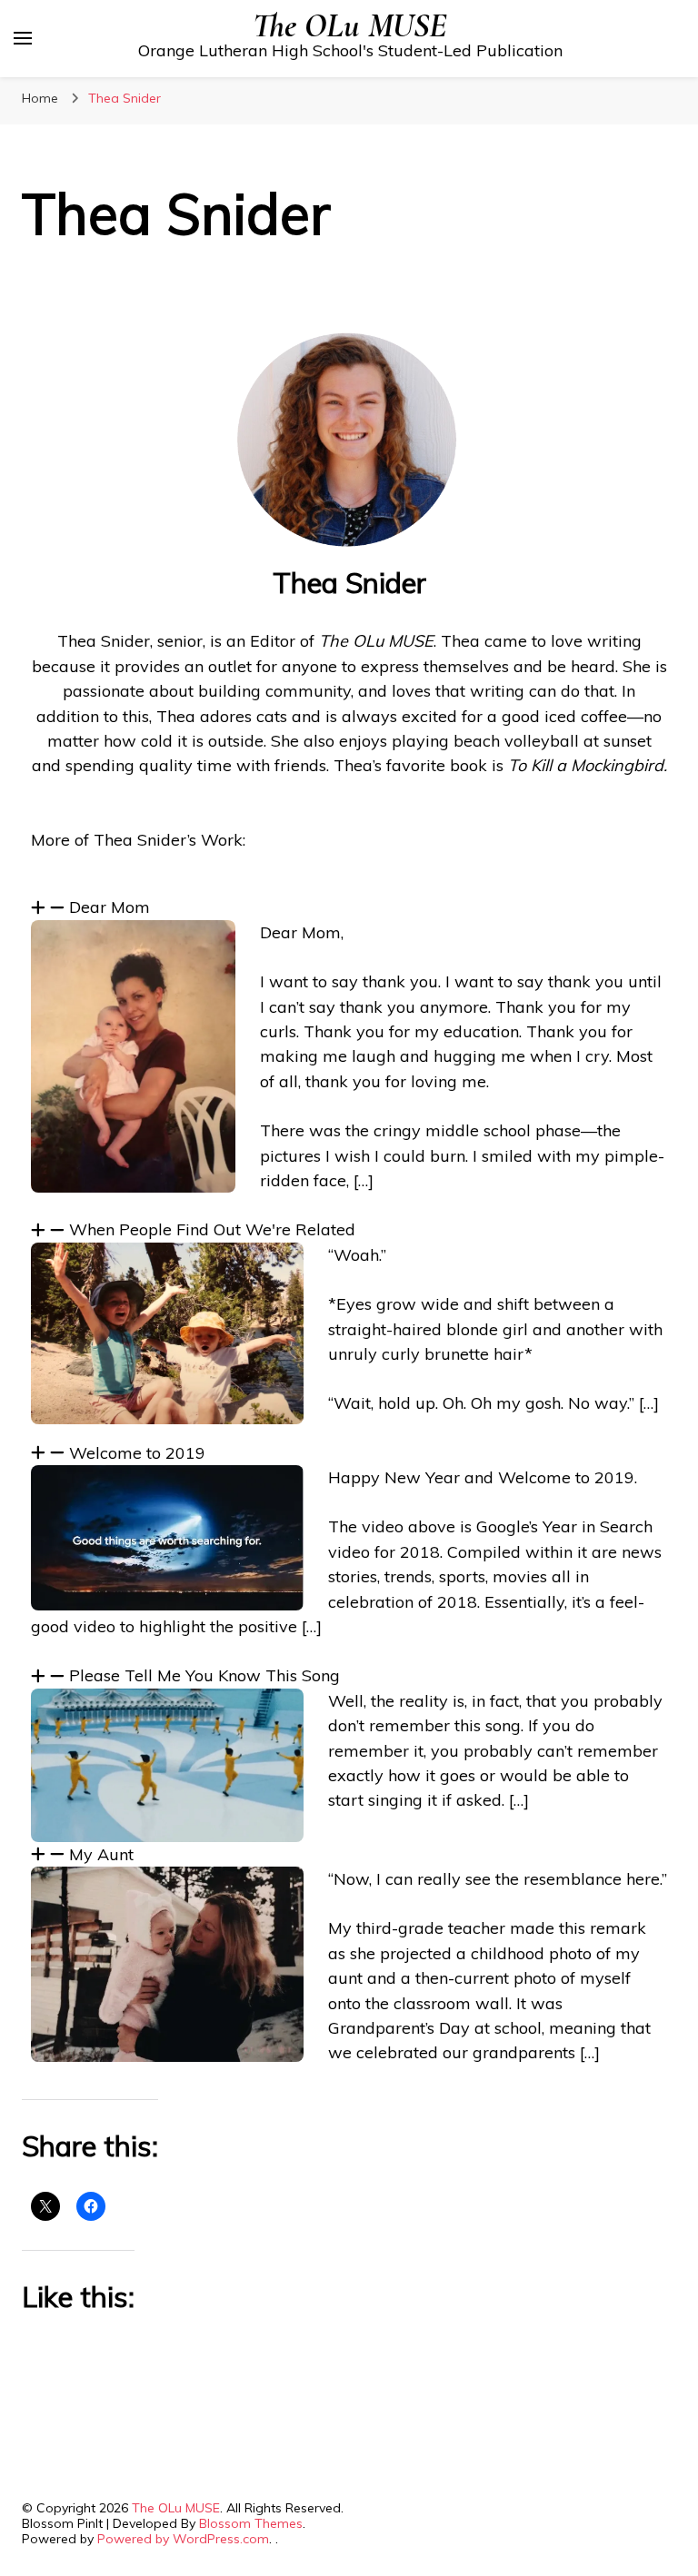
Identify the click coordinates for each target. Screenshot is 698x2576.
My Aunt (101, 1854)
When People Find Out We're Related (212, 1229)
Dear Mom (110, 907)
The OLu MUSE (350, 26)
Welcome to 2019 (137, 1453)
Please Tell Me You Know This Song (204, 1675)
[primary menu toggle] (23, 38)
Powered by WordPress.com (183, 2539)
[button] (349, 907)
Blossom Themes (251, 2523)
